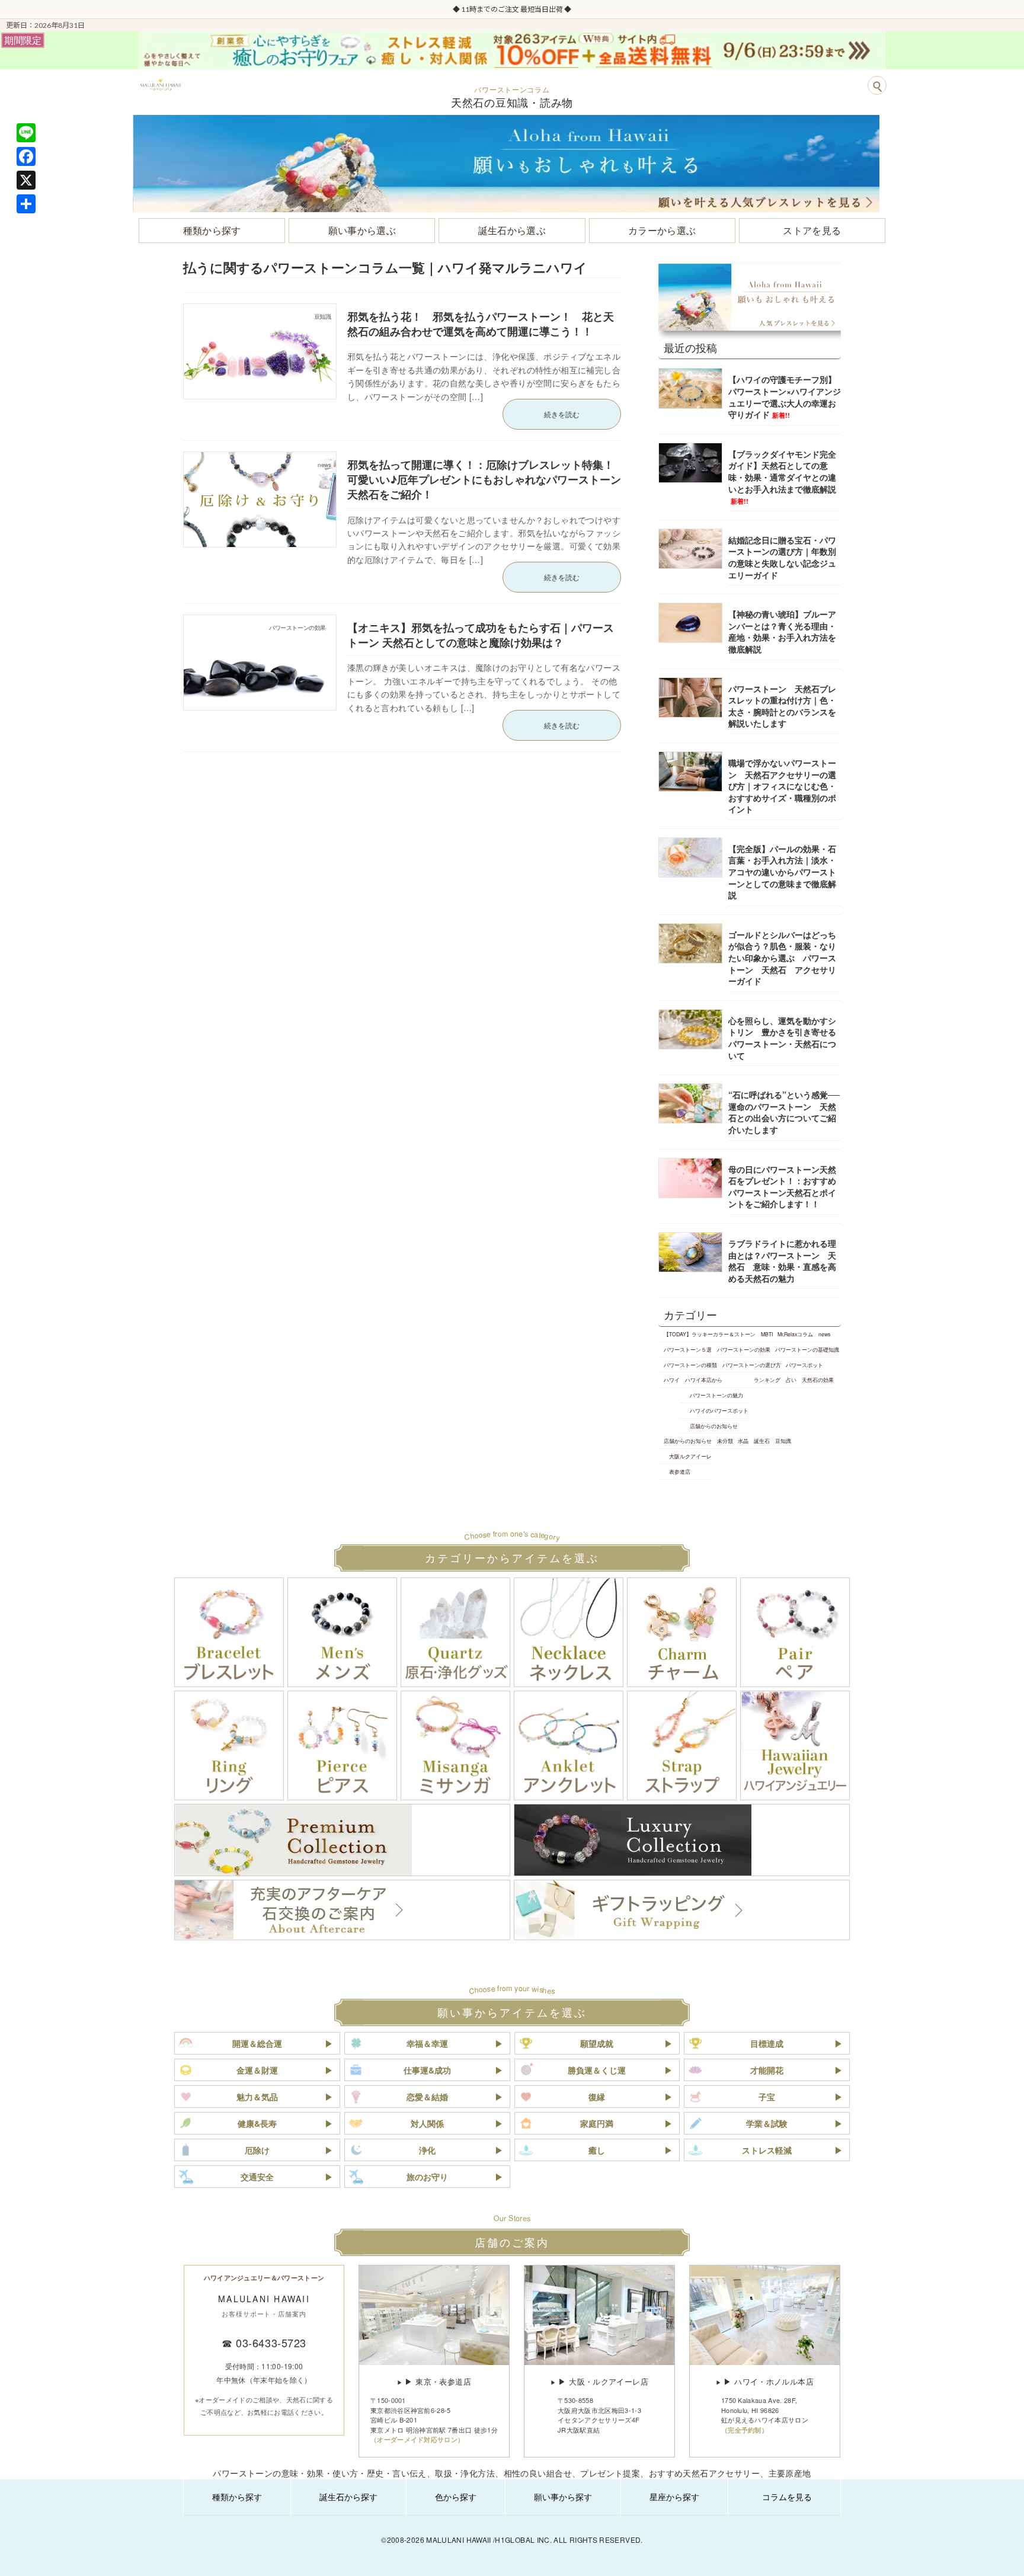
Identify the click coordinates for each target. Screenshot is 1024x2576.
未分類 (725, 1441)
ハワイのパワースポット (719, 1410)
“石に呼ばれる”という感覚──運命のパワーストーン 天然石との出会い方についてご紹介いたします (784, 1112)
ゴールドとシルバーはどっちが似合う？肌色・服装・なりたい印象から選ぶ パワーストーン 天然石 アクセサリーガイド (782, 958)
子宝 (767, 2097)
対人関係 (427, 2123)
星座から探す (674, 2497)
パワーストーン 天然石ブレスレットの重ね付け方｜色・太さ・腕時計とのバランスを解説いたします (782, 706)
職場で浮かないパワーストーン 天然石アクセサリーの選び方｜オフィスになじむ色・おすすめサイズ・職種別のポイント (782, 786)
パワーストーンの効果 (744, 1349)
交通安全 (257, 2177)
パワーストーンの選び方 (752, 1365)
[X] (26, 180)
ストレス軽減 (767, 2150)
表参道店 (680, 1471)
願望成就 (597, 2043)
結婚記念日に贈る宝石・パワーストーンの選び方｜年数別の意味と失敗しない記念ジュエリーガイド (782, 557)
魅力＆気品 (257, 2097)
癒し (597, 2150)
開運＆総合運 (257, 2043)
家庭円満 (597, 2123)
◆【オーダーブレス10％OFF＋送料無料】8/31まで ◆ (513, 9)
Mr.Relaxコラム (795, 1334)
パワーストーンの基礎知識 (807, 1349)
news (824, 1334)
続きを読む (562, 414)
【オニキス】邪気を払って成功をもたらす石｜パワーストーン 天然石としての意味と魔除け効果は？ (481, 635)
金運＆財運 (257, 2070)
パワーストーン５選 (688, 1349)
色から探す (456, 2497)
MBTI (767, 1334)
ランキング (767, 1380)
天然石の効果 (818, 1380)
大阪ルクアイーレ (690, 1456)
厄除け (257, 2150)
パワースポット (804, 1365)
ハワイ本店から (704, 1380)
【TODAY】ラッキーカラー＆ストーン (710, 1334)
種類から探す (237, 2497)
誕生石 (762, 1441)
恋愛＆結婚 (427, 2097)
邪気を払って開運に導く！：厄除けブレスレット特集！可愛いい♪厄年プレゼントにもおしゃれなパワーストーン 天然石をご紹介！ (489, 479)
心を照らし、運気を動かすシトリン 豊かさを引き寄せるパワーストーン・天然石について (782, 1038)
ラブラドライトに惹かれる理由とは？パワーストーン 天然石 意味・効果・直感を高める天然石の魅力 (782, 1261)
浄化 (427, 2150)
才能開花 (767, 2070)
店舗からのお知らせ (714, 1426)
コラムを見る (787, 2497)
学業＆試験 (767, 2123)
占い (791, 1380)
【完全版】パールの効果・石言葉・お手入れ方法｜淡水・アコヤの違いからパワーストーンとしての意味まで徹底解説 (782, 872)
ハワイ (672, 1380)
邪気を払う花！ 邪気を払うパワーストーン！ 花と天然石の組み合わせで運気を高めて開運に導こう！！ (481, 324)
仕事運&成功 (427, 2070)
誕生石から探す (348, 2497)
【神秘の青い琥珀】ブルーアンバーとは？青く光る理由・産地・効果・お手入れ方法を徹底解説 (782, 631)
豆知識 (783, 1441)
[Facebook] (26, 156)
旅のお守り (427, 2177)
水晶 (743, 1441)
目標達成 (767, 2043)
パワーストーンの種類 (690, 1365)
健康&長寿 (257, 2123)
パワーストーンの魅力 (716, 1395)
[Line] (26, 133)
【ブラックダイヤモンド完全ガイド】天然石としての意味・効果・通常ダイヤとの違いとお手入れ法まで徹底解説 (782, 477)
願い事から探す (563, 2497)
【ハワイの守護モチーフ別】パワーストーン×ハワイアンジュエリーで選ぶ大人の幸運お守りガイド (785, 397)
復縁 (597, 2097)
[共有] (26, 204)
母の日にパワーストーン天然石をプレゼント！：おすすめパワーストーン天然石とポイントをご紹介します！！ (782, 1187)
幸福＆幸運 (427, 2043)
